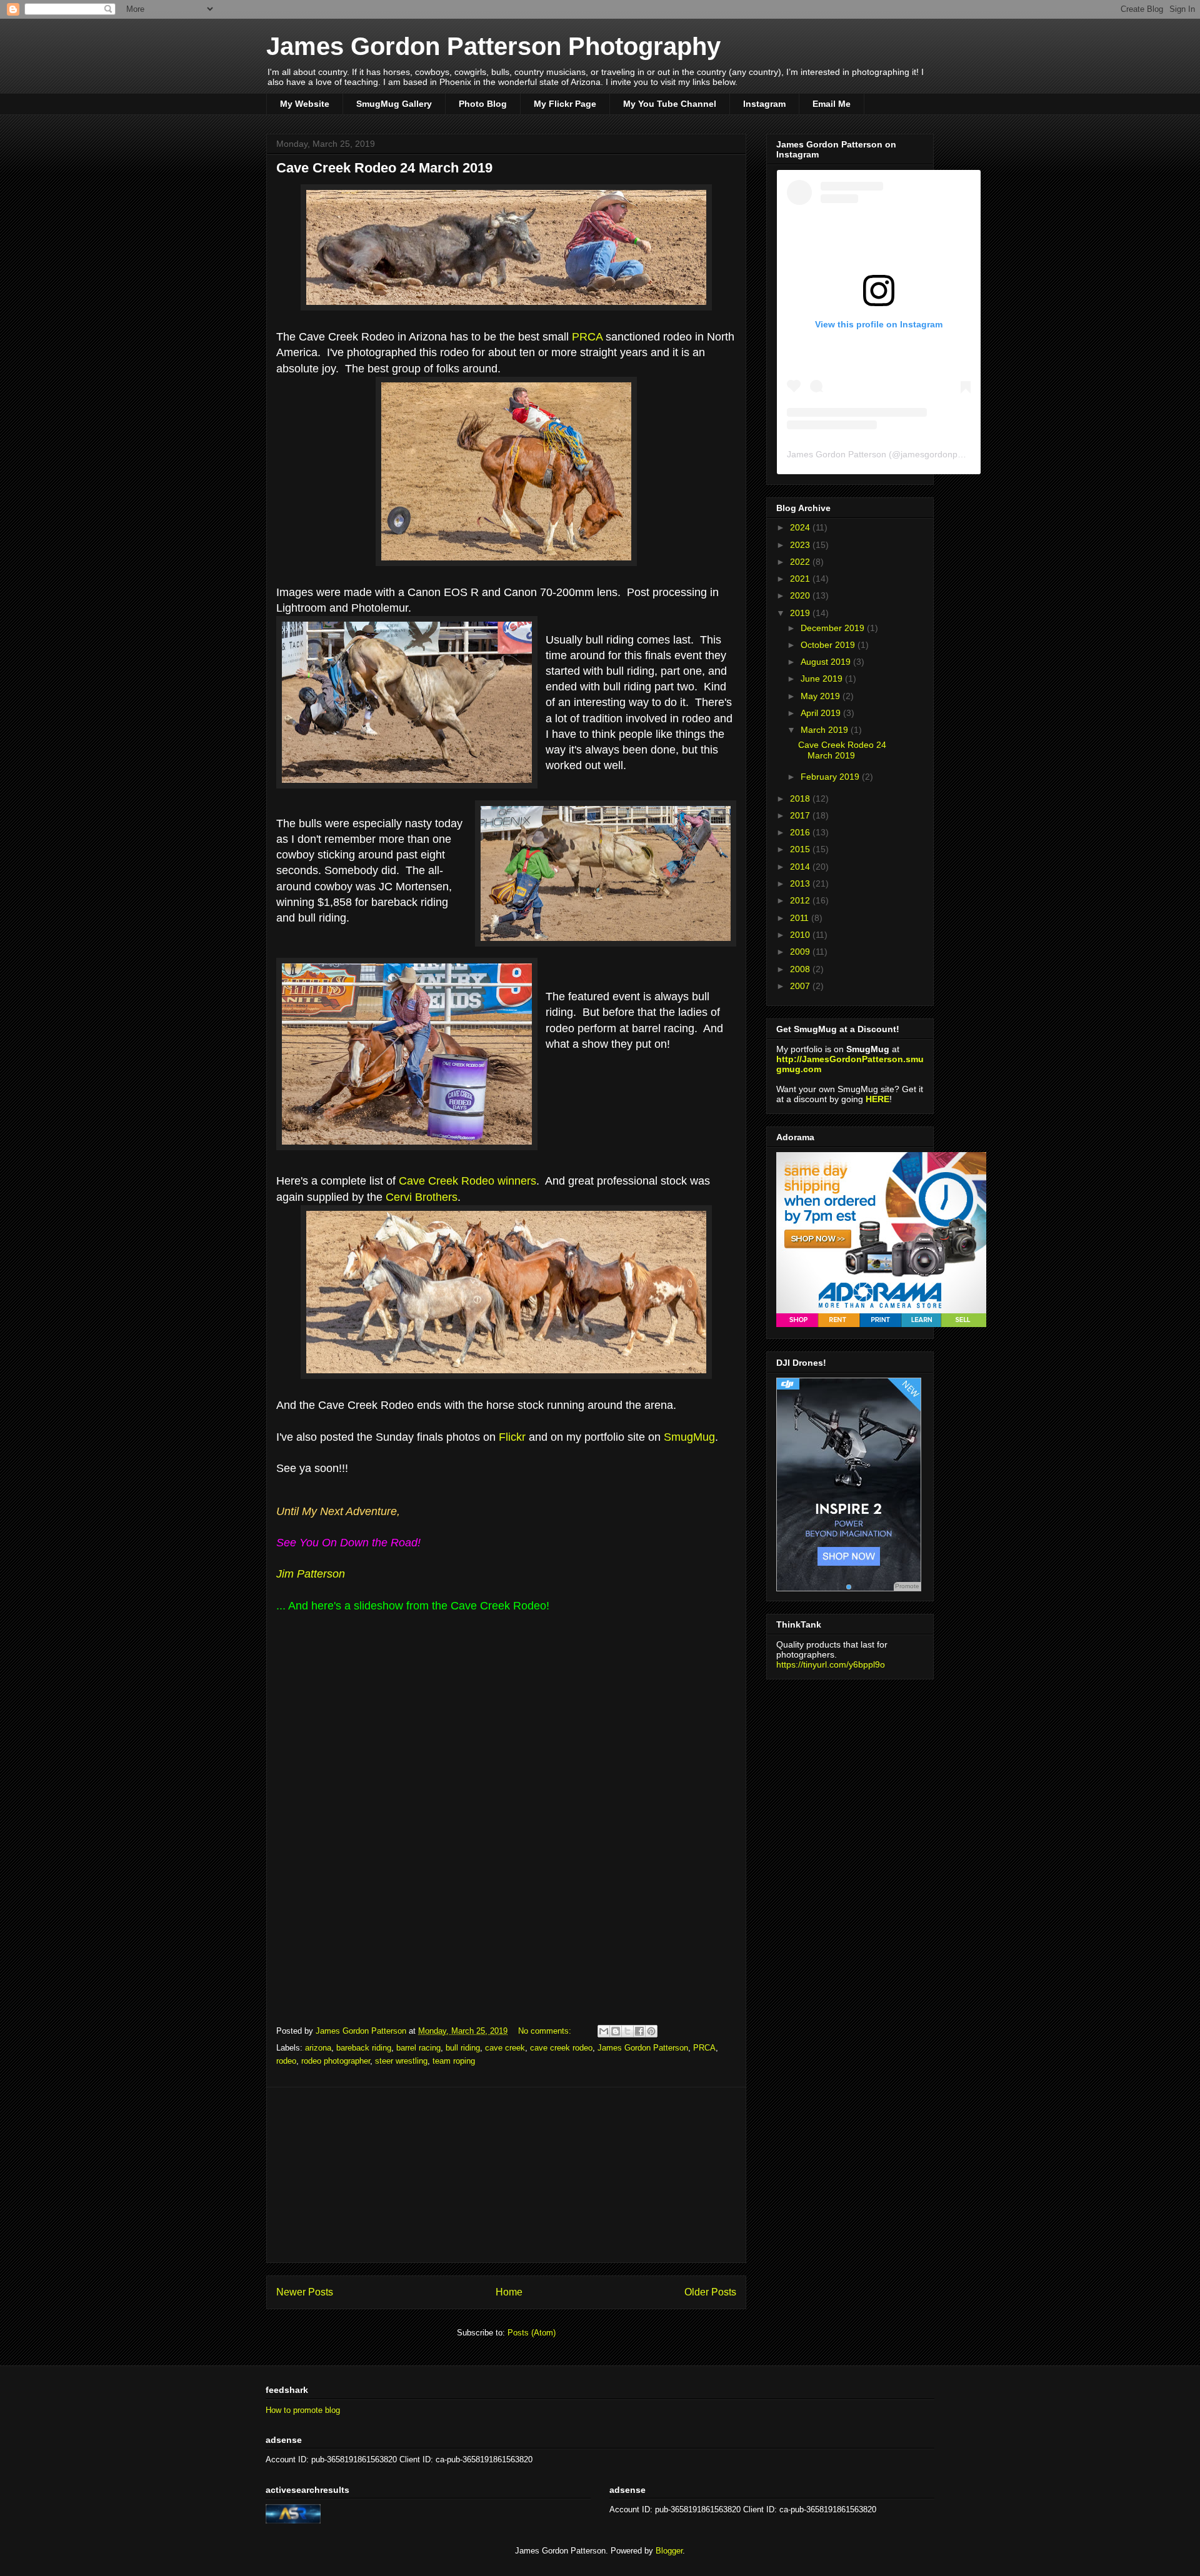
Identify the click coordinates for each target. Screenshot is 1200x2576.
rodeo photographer (336, 2061)
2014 (801, 867)
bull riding (463, 2048)
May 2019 (822, 696)
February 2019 (831, 777)
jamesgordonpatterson (945, 454)
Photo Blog (483, 104)
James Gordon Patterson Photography (493, 46)
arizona (318, 2048)
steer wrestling (401, 2061)
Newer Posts (305, 2292)
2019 (801, 613)
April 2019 (822, 713)
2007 (801, 986)
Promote (907, 1586)
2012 (801, 900)
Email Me (832, 104)
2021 (801, 579)
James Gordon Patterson (643, 2048)
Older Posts (710, 2292)
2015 (801, 849)
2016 (801, 832)
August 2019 (827, 662)
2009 (801, 952)
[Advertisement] (506, 2175)
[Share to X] (627, 2031)
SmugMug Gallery (394, 104)
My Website (305, 104)
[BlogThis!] (616, 2031)
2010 (801, 935)
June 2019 (823, 679)
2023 (801, 545)
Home (509, 2292)
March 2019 (826, 730)
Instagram (764, 104)
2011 (801, 918)
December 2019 (834, 628)
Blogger (669, 2551)
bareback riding (364, 2048)
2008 (801, 969)
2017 (801, 815)
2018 (801, 798)
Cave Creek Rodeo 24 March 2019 (384, 168)
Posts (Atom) (532, 2333)
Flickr (512, 1437)
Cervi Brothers (422, 1197)
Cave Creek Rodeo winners (467, 1181)
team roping (454, 2061)
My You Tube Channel (670, 104)
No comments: (546, 2031)
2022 (801, 562)
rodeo (286, 2061)
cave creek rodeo (561, 2048)
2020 (801, 595)
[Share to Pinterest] (651, 2031)
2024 (801, 527)
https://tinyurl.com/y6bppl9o (831, 1664)
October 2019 (829, 645)
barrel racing (418, 2048)
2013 (801, 883)
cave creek (505, 2048)
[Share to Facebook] (639, 2031)
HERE (877, 1099)
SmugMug (689, 1437)
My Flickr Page (565, 104)
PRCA (587, 337)
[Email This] (604, 2031)
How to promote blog (303, 2410)
